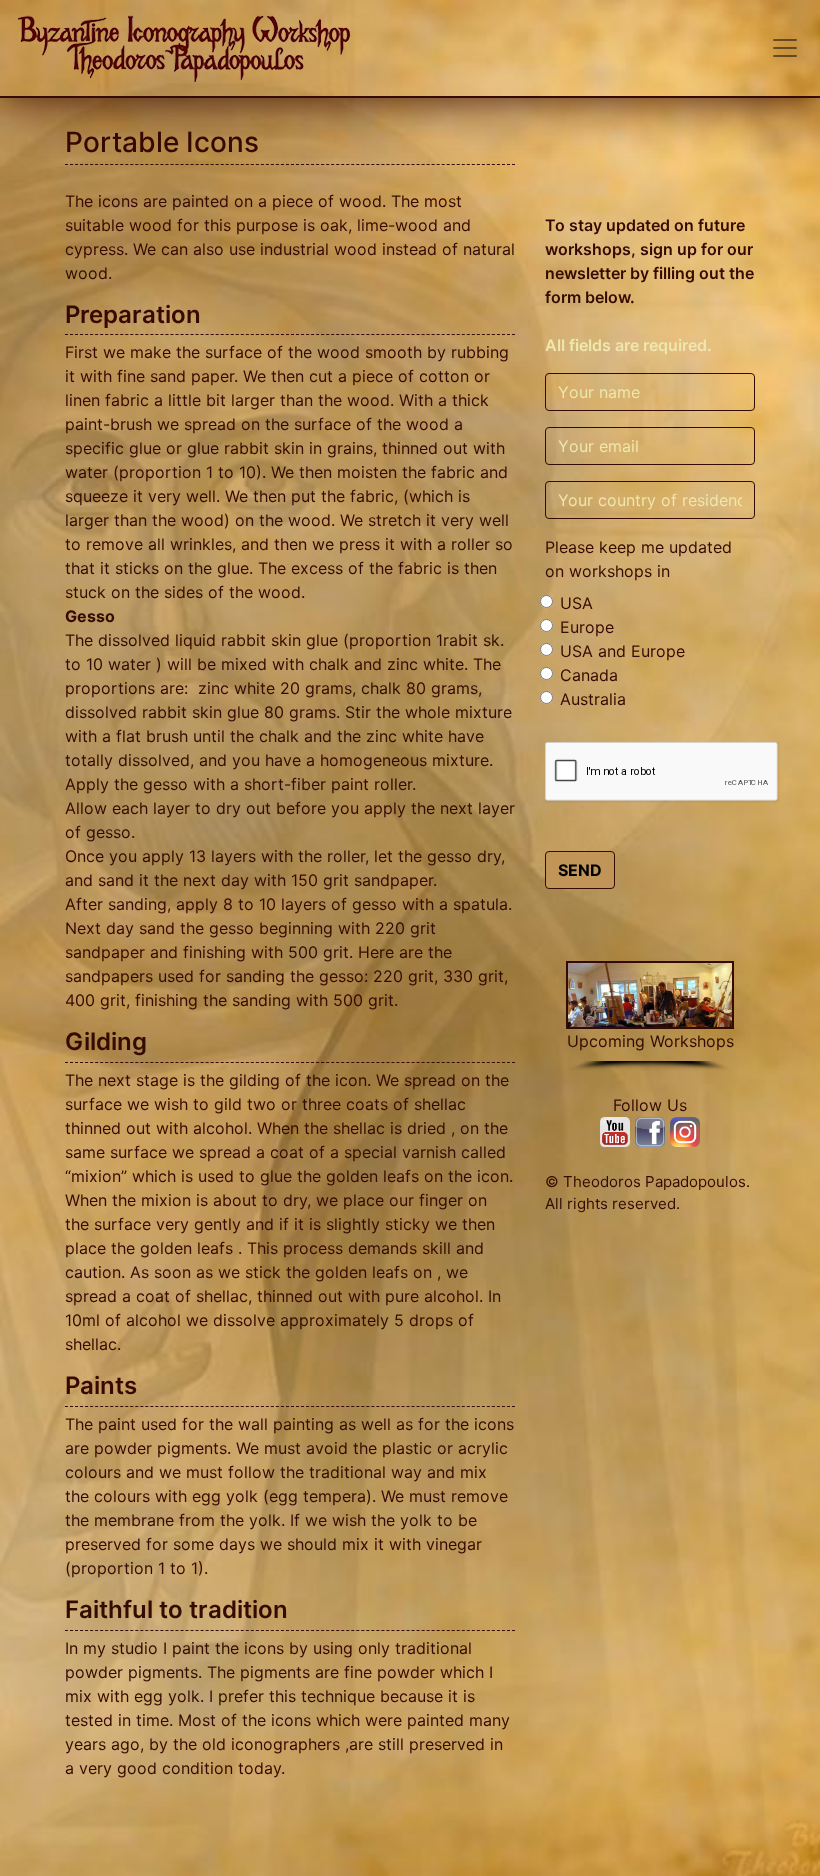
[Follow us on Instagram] (685, 1130)
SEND (580, 870)
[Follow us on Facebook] (652, 1130)
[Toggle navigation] (785, 48)
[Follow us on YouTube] (617, 1130)
